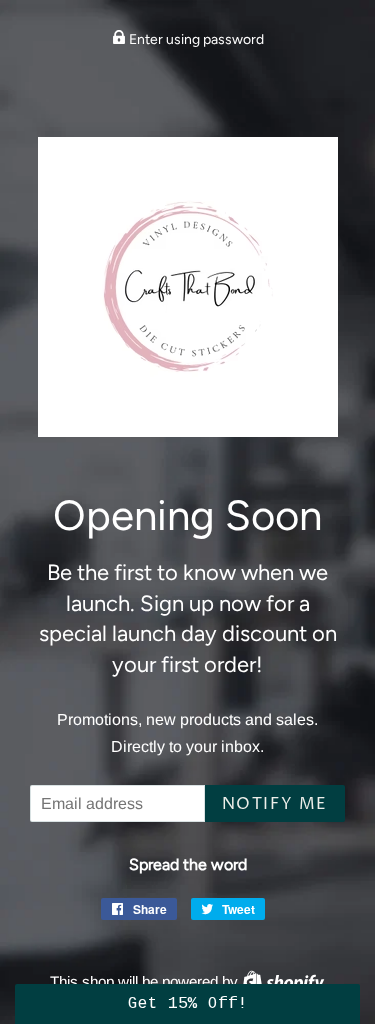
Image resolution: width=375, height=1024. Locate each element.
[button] (187, 1004)
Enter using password (195, 39)
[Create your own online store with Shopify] (283, 981)
